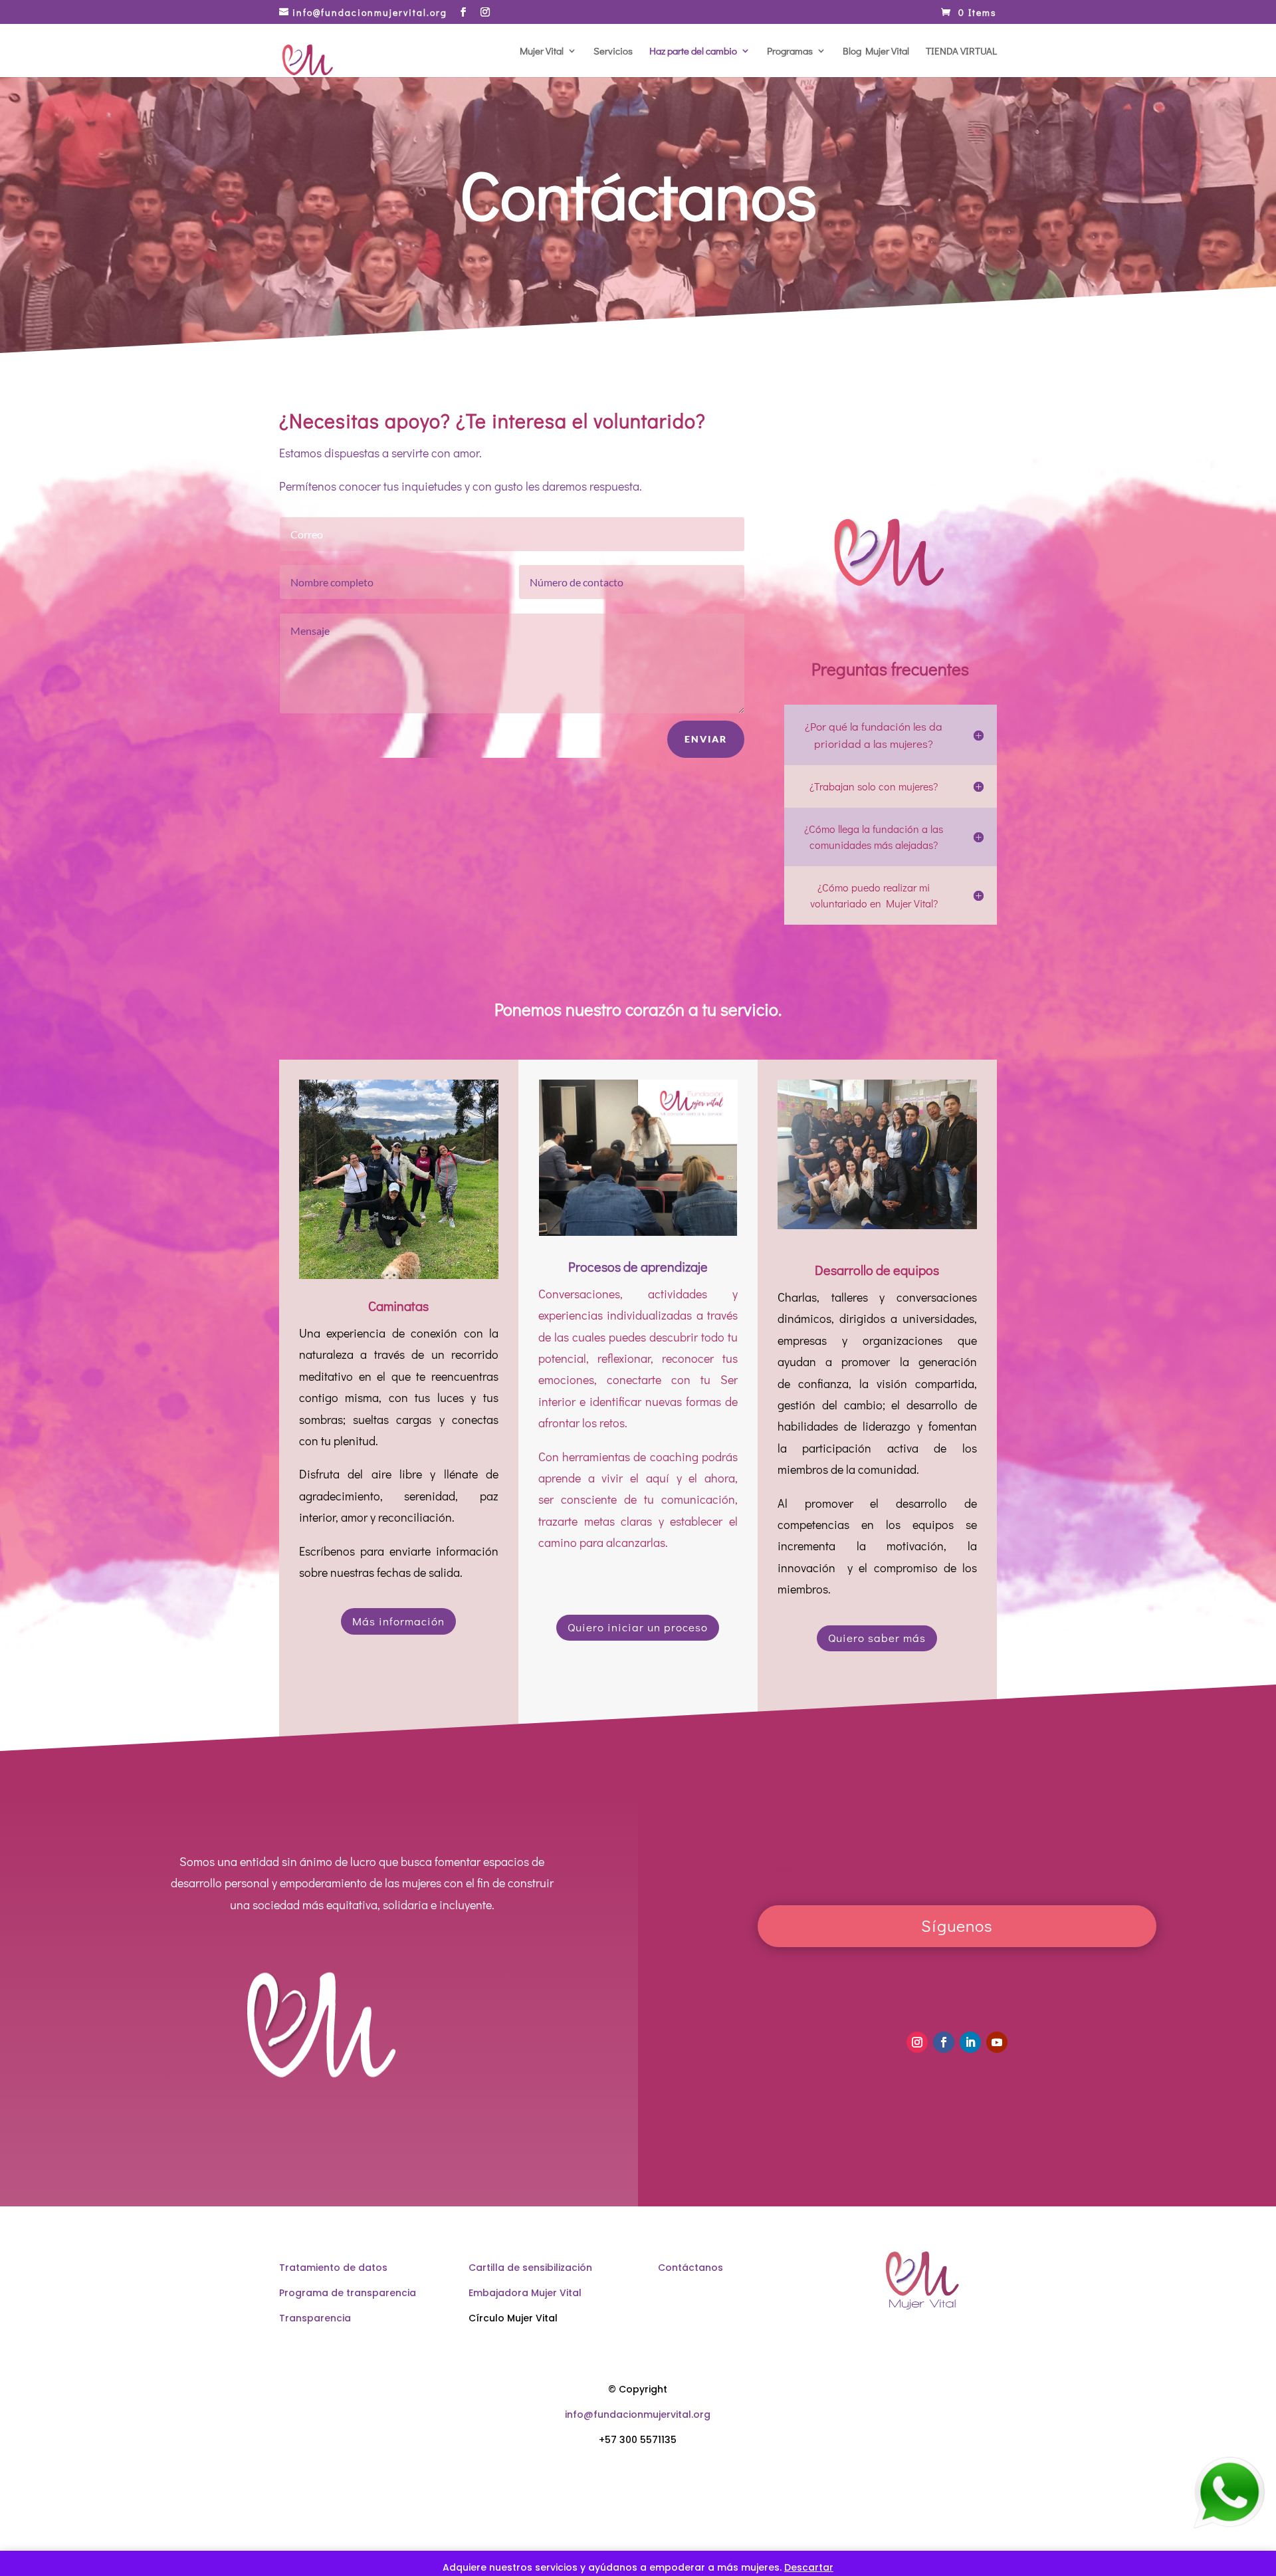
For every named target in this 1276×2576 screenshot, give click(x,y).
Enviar (706, 739)
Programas (790, 52)
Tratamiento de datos (333, 2268)
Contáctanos (691, 2268)
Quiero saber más (877, 1638)
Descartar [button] (809, 2567)
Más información (398, 1621)
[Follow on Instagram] (917, 2042)
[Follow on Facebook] (944, 2042)
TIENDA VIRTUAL (961, 52)
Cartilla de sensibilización (530, 2268)
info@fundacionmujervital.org (638, 2414)
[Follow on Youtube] (997, 2042)
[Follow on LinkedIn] (970, 2042)
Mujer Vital (542, 52)
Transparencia (315, 2318)
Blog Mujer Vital (876, 52)
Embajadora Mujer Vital (525, 2293)
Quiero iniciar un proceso (638, 1627)
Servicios (613, 52)
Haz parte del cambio (693, 52)
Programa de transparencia (348, 2293)
